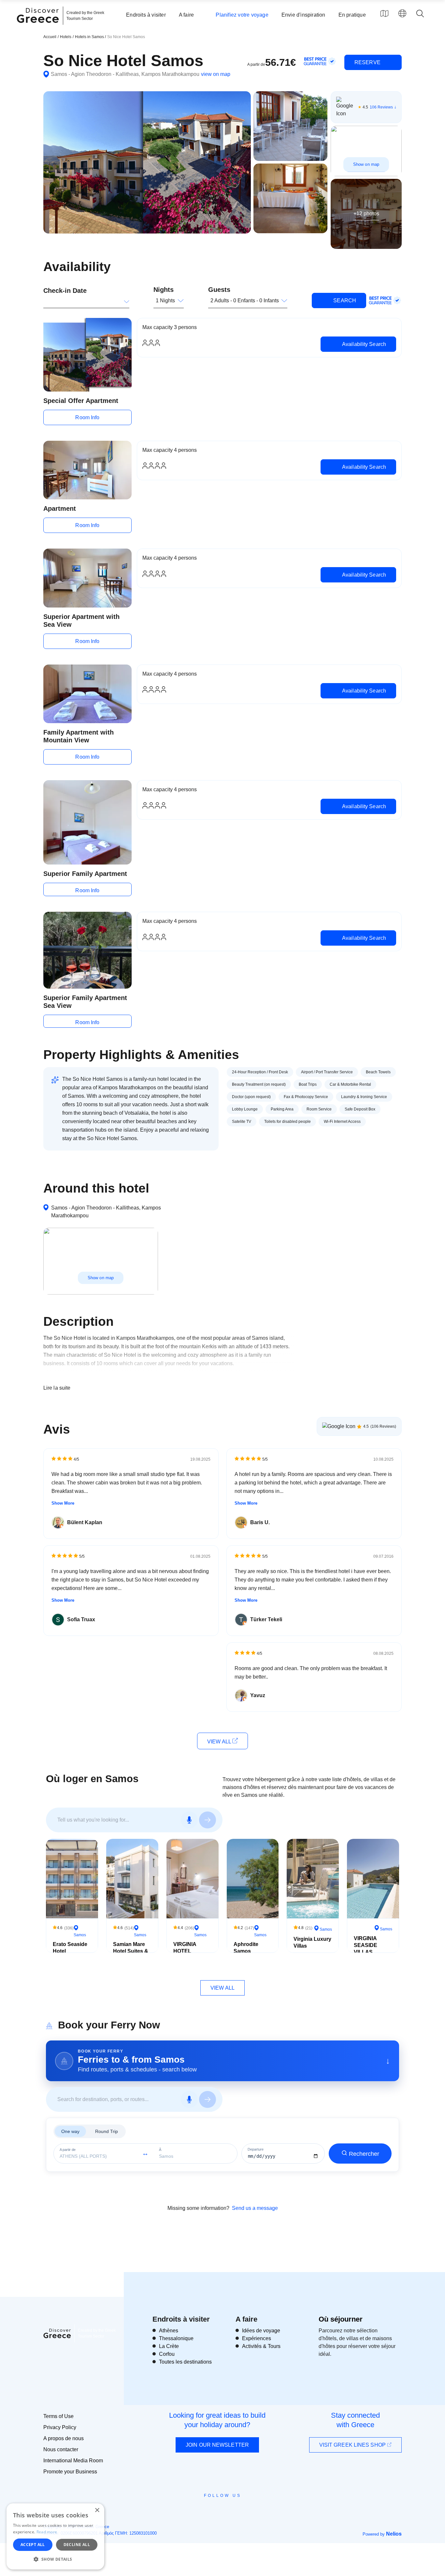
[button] (55, 2559)
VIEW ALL (220, 1742)
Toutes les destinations (185, 2362)
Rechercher (364, 2154)
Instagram (205, 2510)
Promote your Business (70, 2472)
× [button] (97, 2510)
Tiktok (252, 2508)
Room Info (87, 417)
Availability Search (363, 344)
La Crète (169, 2346)
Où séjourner (341, 2319)
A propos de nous (64, 2438)
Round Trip (107, 2131)
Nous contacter (61, 2449)
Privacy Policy (60, 2427)
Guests (219, 290)
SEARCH (344, 301)
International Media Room (73, 2461)
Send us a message (255, 2208)
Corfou (167, 2354)
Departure (256, 2149)
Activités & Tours (261, 2346)
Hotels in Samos (90, 37)
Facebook (193, 2510)
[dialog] (55, 2536)
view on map (216, 74)
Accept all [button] (33, 2545)
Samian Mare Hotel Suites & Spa (131, 1951)
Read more (47, 2532)
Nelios (394, 2534)
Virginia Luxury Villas (312, 1942)
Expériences (257, 2338)
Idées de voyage (261, 2331)
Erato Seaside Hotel (70, 1948)
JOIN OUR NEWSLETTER (217, 2445)
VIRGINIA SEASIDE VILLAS (366, 1945)
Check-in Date (65, 291)
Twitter (217, 2507)
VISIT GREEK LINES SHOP (353, 2445)
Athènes (169, 2331)
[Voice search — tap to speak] (189, 1820)
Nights (164, 290)
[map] (384, 13)
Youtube (230, 2510)
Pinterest (241, 2510)
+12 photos (366, 214)
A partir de (68, 2150)
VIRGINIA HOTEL (185, 1948)
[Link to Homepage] (39, 27)
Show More (63, 1503)
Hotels (66, 37)
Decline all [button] (77, 2545)
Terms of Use (58, 2416)
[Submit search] (208, 1820)
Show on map (366, 164)
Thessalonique (176, 2338)
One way (70, 2131)
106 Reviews (381, 107)
